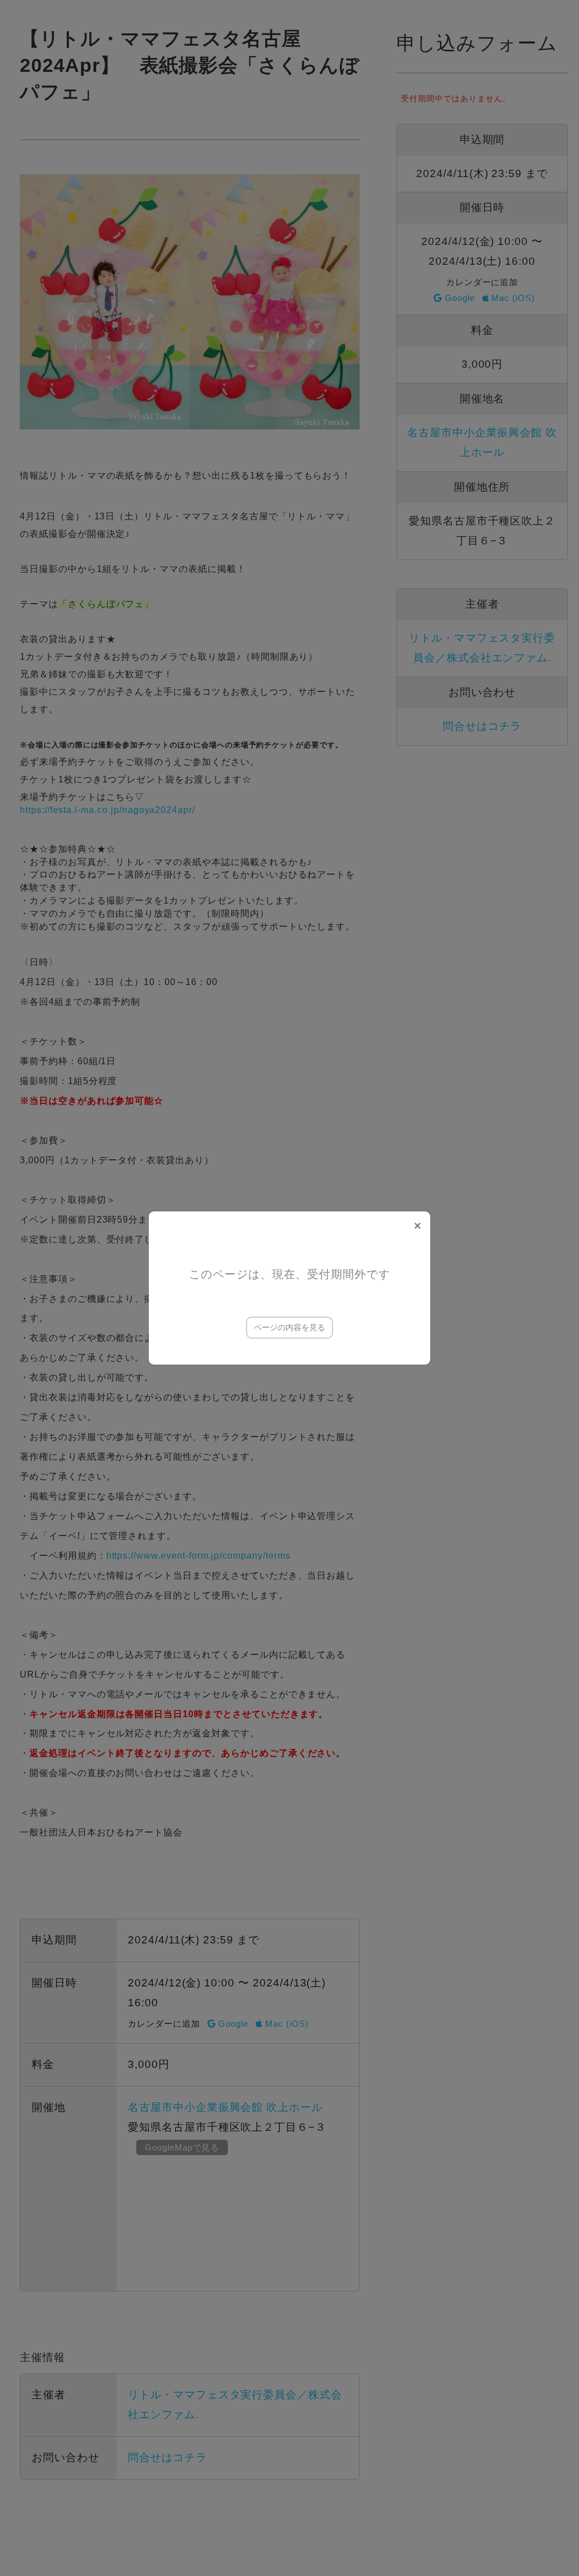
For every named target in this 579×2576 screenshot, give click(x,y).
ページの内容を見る (289, 1327)
